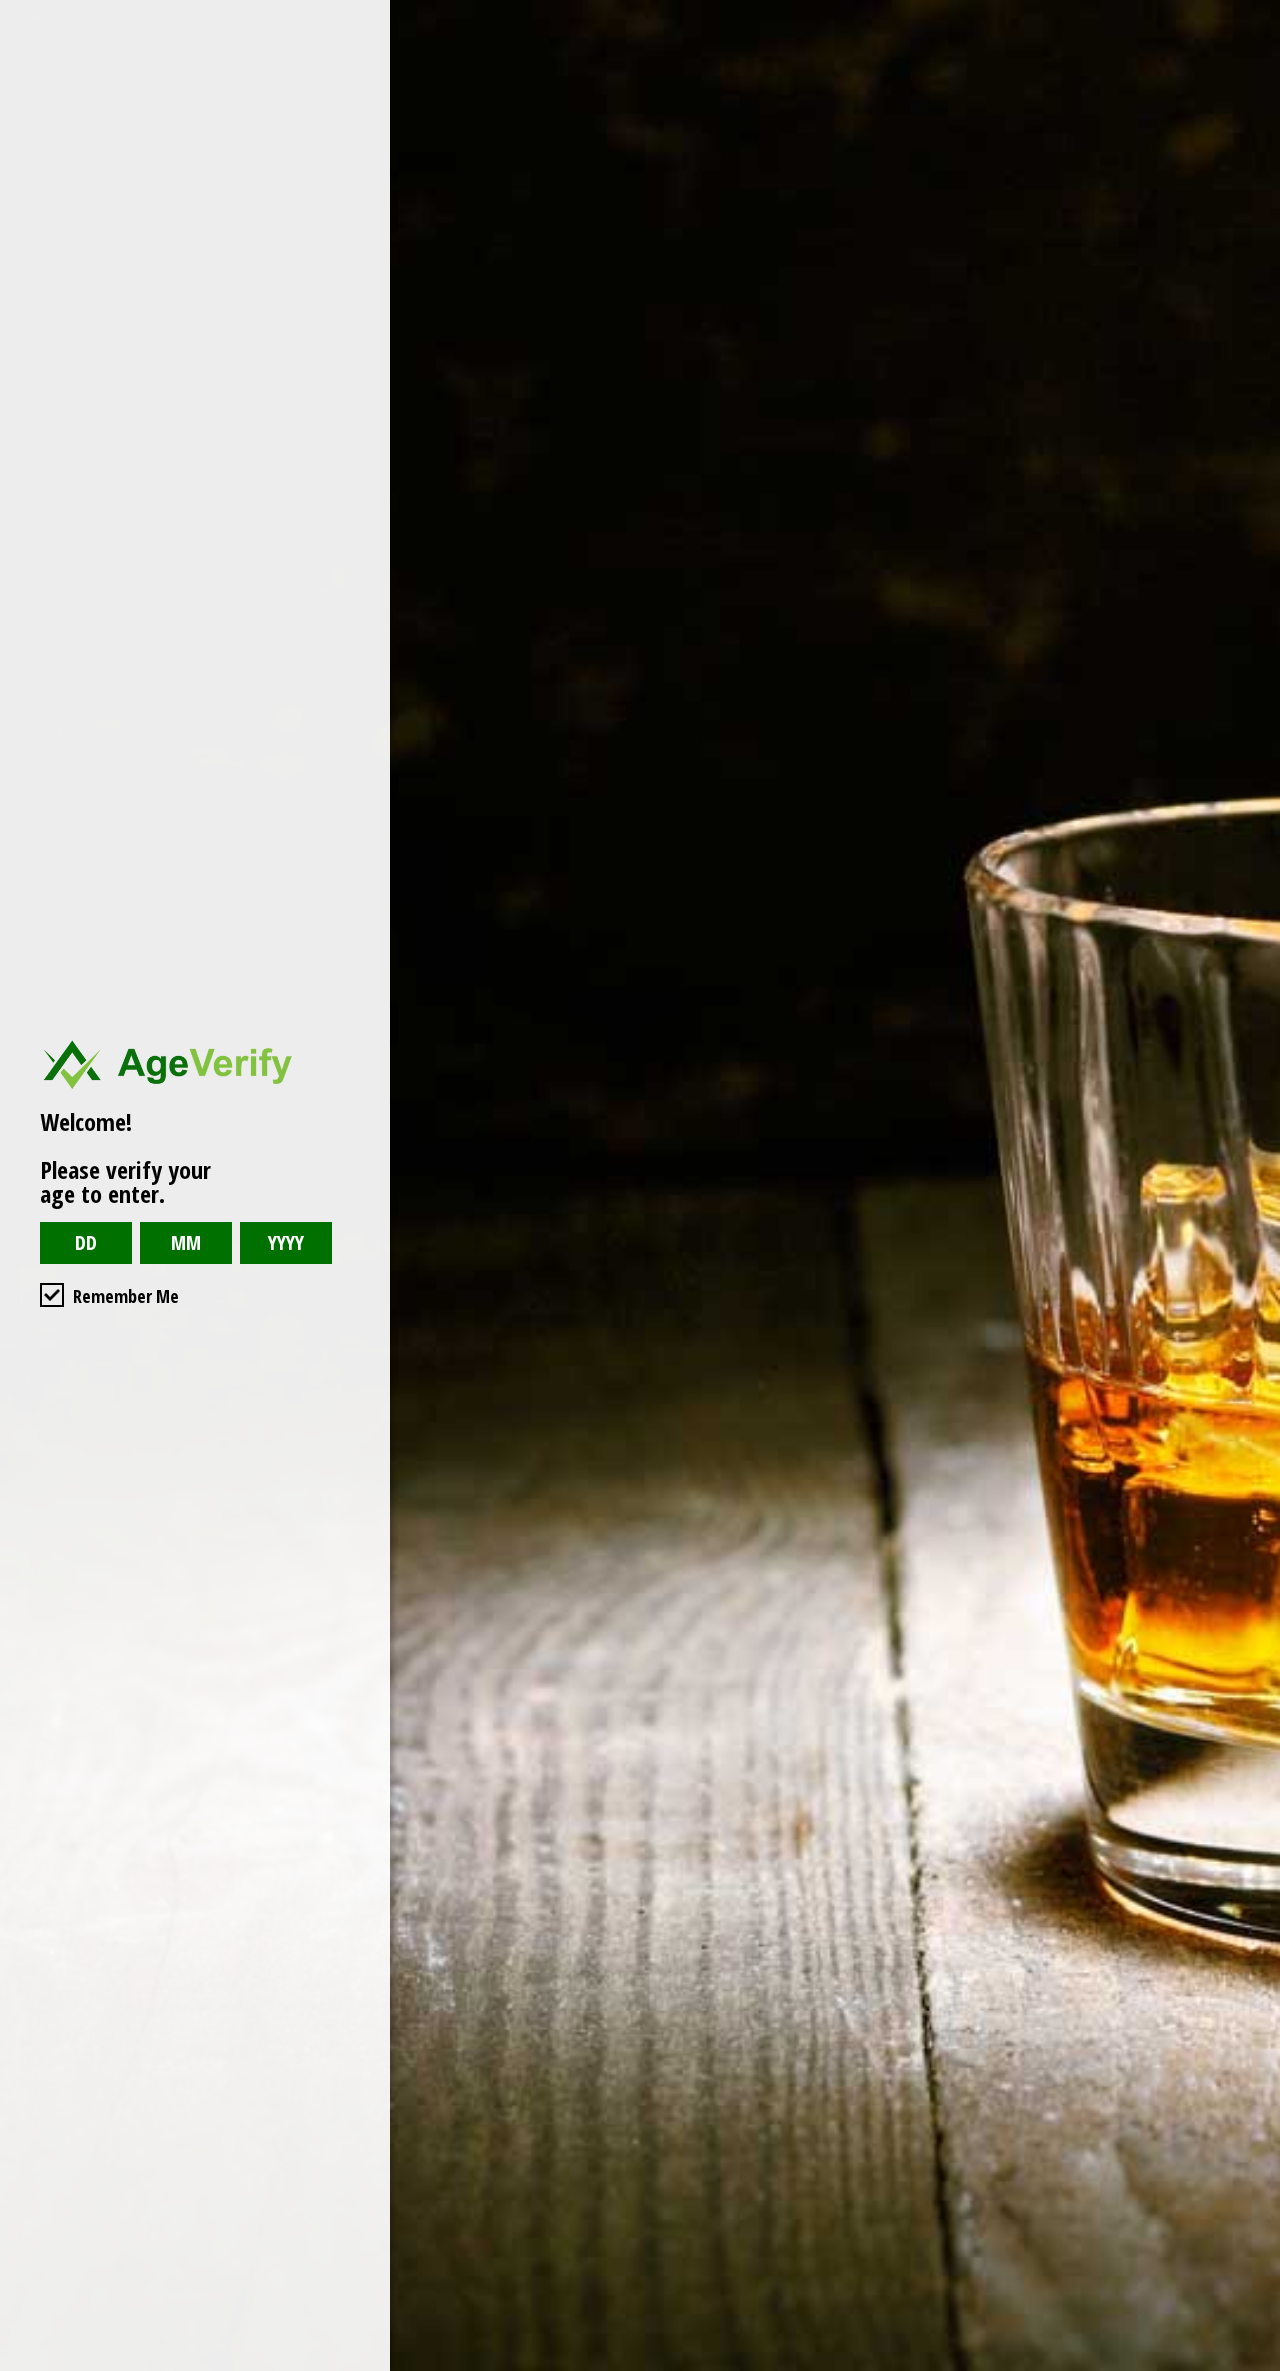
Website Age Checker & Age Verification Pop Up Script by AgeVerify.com (1255, 2366)
